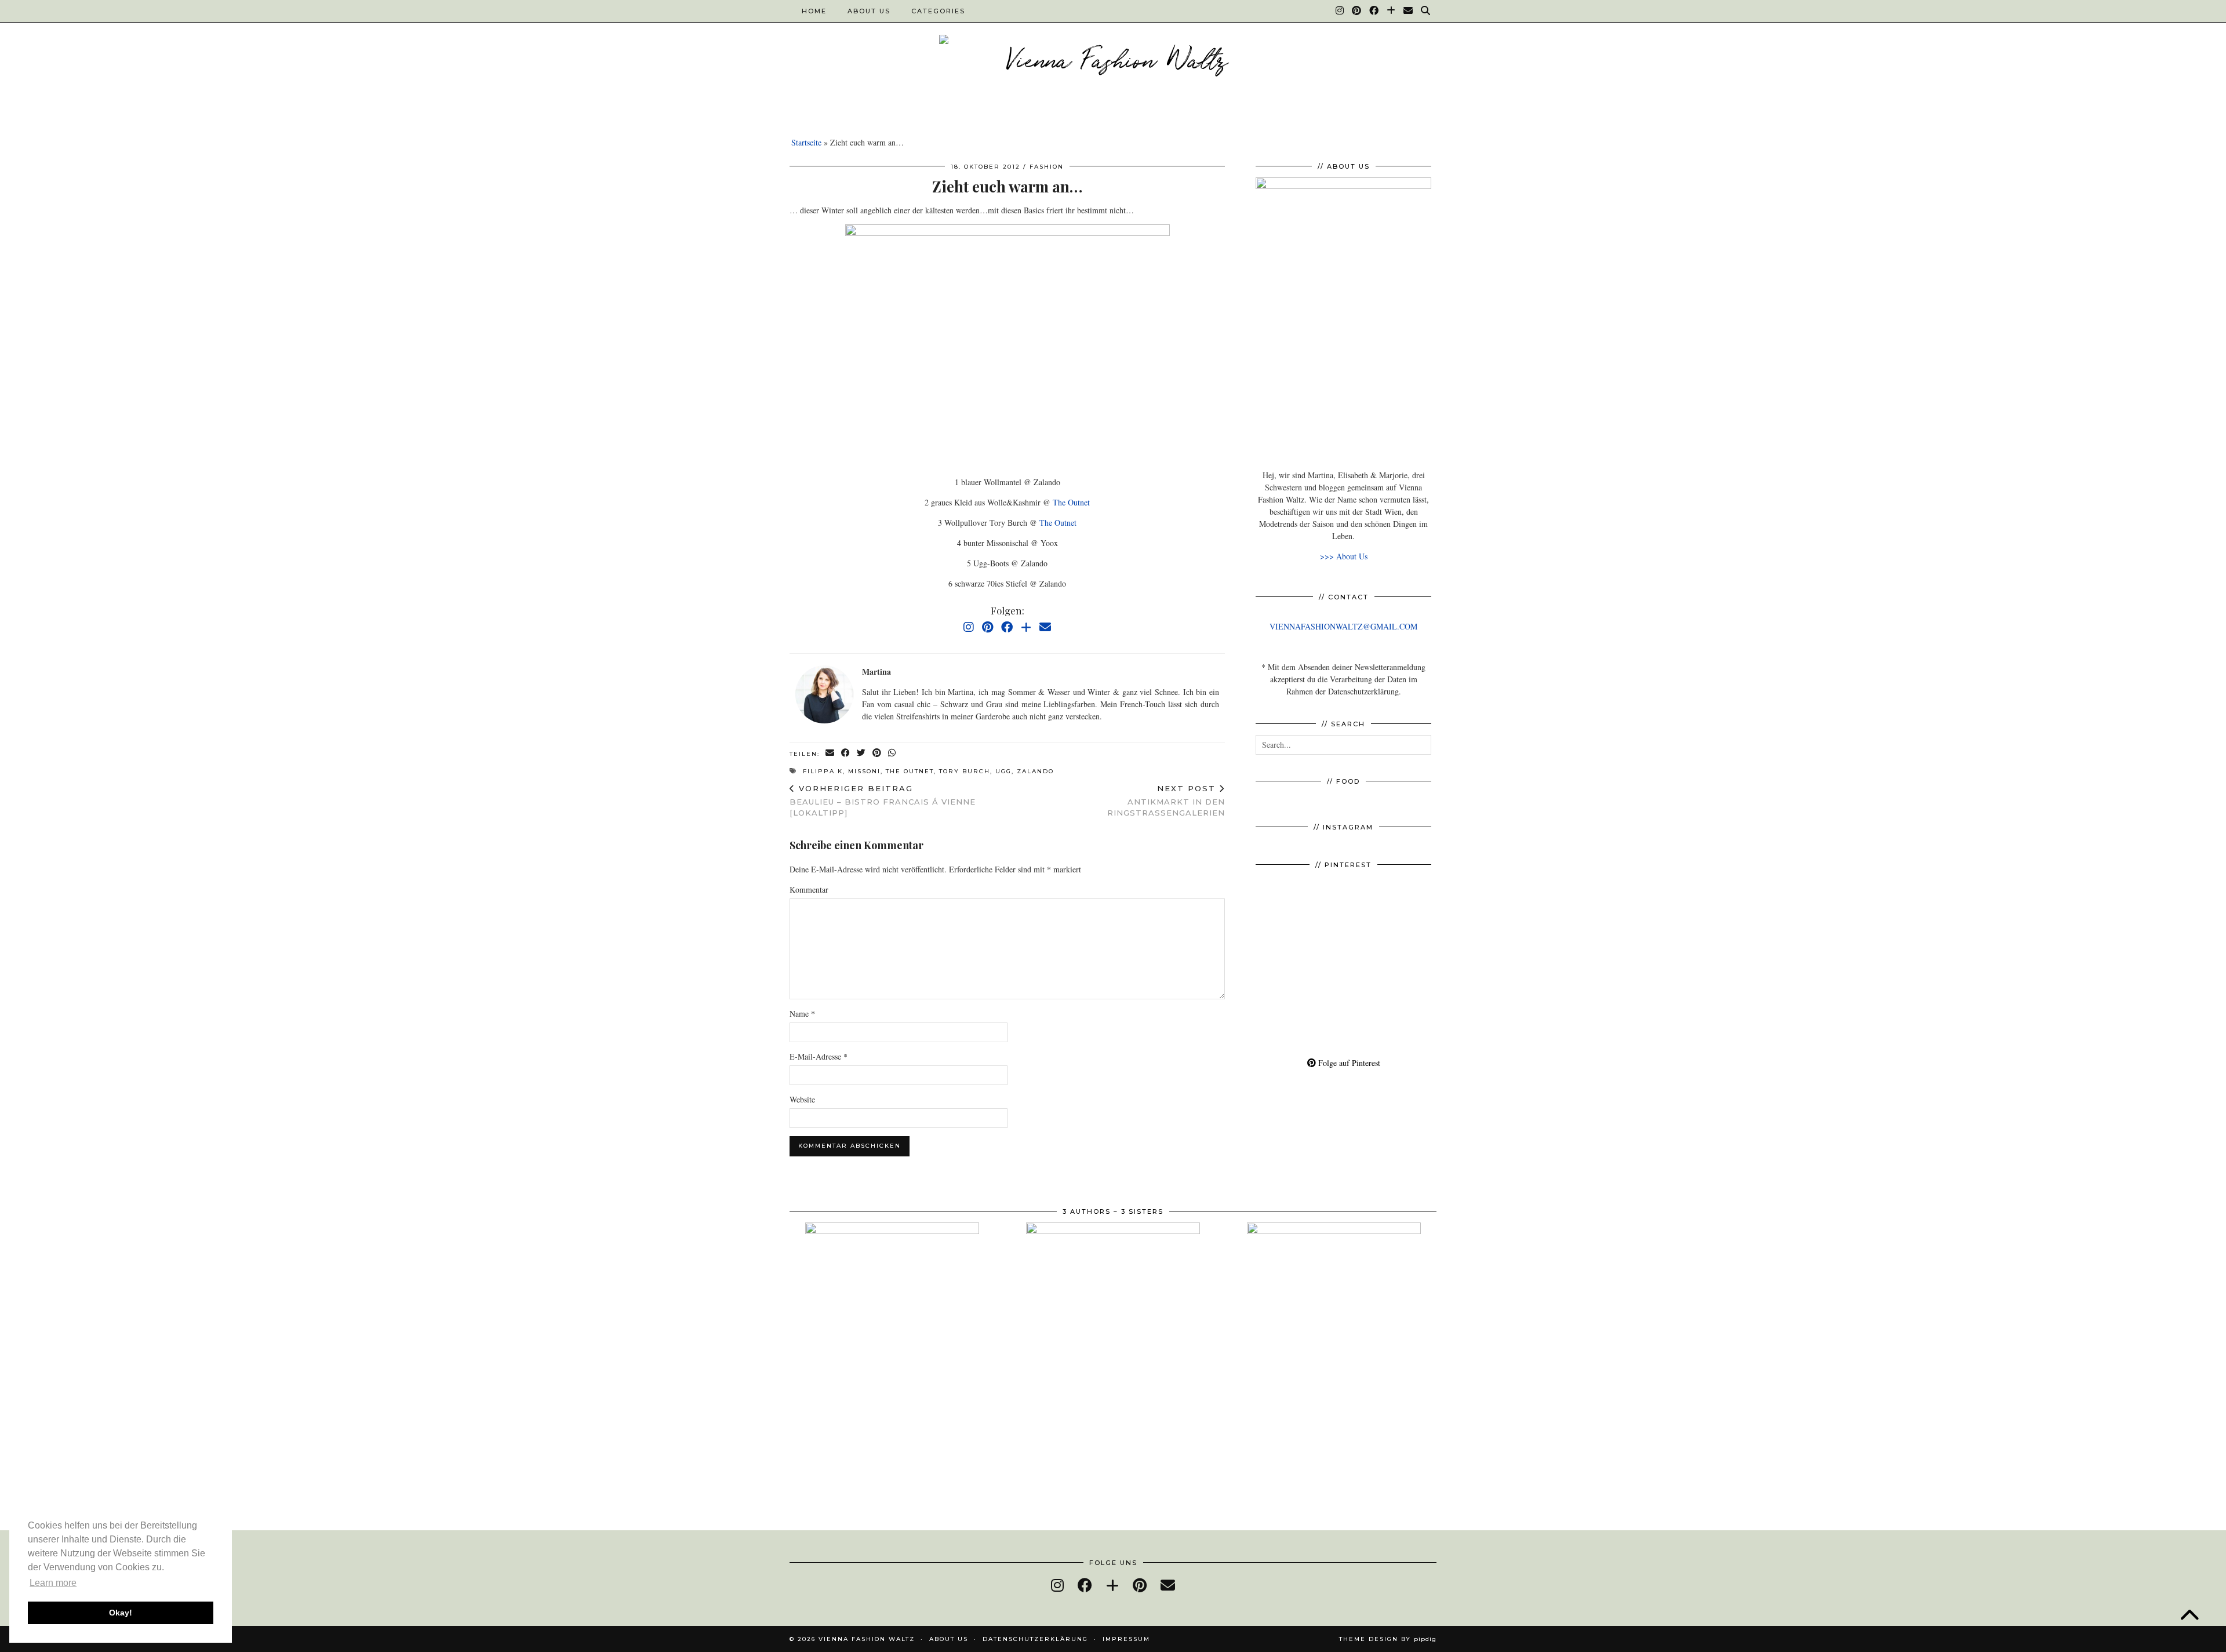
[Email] (1409, 11)
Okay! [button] (121, 1613)
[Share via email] (830, 753)
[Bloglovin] (1392, 11)
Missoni (864, 771)
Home (814, 11)
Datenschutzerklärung (1035, 1639)
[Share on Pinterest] (877, 753)
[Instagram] (1340, 11)
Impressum (1126, 1639)
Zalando (1035, 771)
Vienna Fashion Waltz (867, 1639)
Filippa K (823, 771)
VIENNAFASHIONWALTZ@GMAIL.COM (1343, 626)
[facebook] (1085, 1585)
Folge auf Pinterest (1348, 1063)
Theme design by (1388, 1639)
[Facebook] (1374, 11)
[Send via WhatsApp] (892, 753)
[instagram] (1057, 1585)
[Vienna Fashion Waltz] (1113, 62)
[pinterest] (1140, 1585)
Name (802, 1014)
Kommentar (809, 889)
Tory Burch (965, 771)
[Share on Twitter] (862, 753)
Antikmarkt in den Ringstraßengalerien (1166, 800)
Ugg (1003, 771)
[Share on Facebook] (846, 753)
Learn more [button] (53, 1583)
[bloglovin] (1112, 1585)
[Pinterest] (1357, 11)
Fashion (1047, 167)
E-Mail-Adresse (819, 1056)
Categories (938, 11)
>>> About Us (1344, 556)
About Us (869, 11)
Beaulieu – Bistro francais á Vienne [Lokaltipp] (883, 800)
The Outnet (1071, 502)
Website (802, 1099)
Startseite (806, 142)
